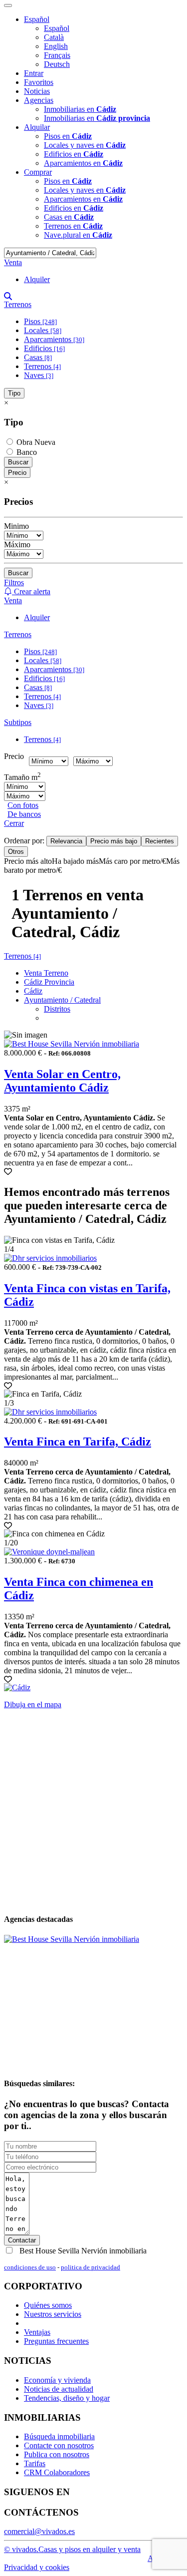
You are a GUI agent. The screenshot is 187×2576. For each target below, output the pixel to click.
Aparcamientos (54, 339)
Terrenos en (73, 226)
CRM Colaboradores (57, 2472)
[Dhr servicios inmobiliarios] (50, 1258)
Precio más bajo (114, 841)
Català (54, 37)
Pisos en (68, 136)
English (56, 46)
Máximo (17, 545)
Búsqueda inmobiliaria (59, 2436)
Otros (16, 852)
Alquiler (37, 279)
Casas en (69, 217)
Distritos (57, 1009)
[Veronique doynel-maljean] (49, 1552)
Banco (26, 452)
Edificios (44, 348)
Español (37, 19)
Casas (38, 357)
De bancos (24, 814)
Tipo (14, 393)
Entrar (34, 73)
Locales (43, 330)
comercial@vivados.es (39, 2531)
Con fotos (23, 805)
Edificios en (74, 154)
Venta (13, 262)
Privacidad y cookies (37, 2567)
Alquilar (37, 127)
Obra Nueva (35, 442)
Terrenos (18, 304)
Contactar (22, 2240)
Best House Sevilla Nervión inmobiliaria (82, 2251)
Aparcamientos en (83, 163)
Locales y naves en (85, 145)
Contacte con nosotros (59, 2445)
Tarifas (35, 2463)
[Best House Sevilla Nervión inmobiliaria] (72, 1044)
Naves (39, 375)
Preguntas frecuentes (56, 2341)
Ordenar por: (25, 841)
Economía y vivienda (57, 2380)
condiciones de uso (30, 2267)
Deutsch (57, 64)
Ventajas (37, 2332)
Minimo (16, 526)
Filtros (14, 582)
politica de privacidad (91, 2267)
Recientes (160, 841)
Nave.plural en (78, 235)
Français (57, 55)
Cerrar (14, 823)
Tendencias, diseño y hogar (67, 2398)
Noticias (37, 91)
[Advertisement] (93, 1811)
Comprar (38, 172)
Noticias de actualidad (59, 2389)
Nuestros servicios (53, 2314)
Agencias (39, 100)
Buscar (18, 462)
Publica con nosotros (57, 2454)
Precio (17, 473)
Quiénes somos (48, 2305)
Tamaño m (22, 777)
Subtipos (18, 722)
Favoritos (39, 82)
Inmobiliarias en (80, 109)
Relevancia (66, 841)
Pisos (40, 321)
